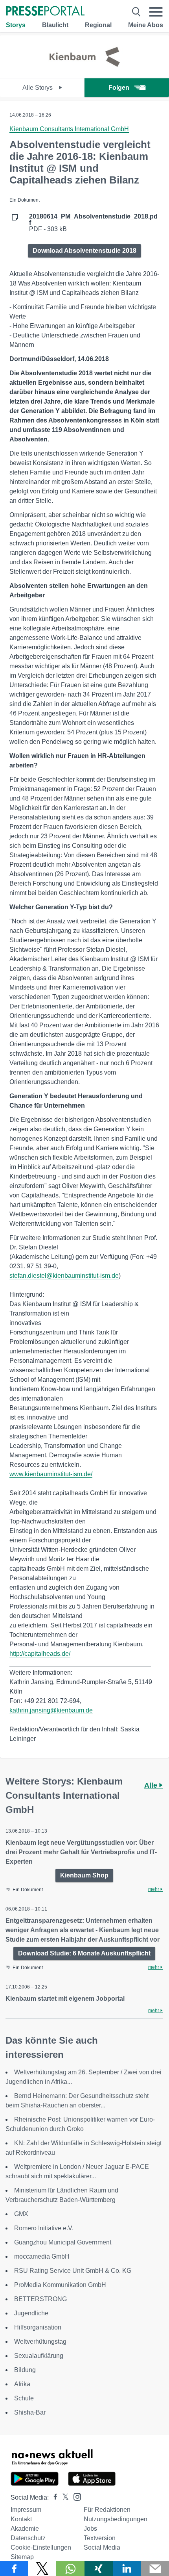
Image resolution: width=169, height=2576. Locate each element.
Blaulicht (55, 25)
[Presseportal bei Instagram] (75, 2496)
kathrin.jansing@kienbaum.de (51, 1710)
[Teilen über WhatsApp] (70, 2569)
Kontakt (21, 2519)
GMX (21, 2214)
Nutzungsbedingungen (116, 2519)
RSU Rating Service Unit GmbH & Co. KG (73, 2271)
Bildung (25, 2370)
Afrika (22, 2384)
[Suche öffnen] (136, 12)
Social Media (102, 2547)
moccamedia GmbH (42, 2256)
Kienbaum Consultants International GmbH (69, 129)
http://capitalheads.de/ (40, 1654)
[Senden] (155, 2569)
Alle (152, 1785)
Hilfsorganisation (38, 2327)
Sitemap (22, 2557)
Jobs (90, 2529)
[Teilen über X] (42, 2569)
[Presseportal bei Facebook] (53, 2497)
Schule (24, 2398)
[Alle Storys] (84, 71)
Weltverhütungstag (40, 2342)
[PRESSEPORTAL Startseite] (45, 12)
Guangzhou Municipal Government (63, 2242)
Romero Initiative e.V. (44, 2228)
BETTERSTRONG (40, 2299)
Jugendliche (31, 2313)
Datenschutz (28, 2538)
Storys (16, 25)
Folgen (119, 88)
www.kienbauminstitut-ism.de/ (51, 1474)
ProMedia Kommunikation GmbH (60, 2285)
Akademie (25, 2529)
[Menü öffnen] (156, 12)
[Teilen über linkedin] (127, 2569)
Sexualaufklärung (39, 2356)
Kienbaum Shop (84, 1875)
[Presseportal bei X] (63, 2497)
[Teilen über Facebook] (14, 2569)
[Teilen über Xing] (99, 2569)
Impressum (26, 2510)
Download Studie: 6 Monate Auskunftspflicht (84, 1953)
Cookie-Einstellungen (41, 2547)
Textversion (100, 2538)
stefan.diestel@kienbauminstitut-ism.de (64, 1276)
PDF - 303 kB (93, 223)
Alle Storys (38, 88)
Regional (98, 25)
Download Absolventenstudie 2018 (84, 251)
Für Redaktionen (107, 2510)
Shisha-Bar (30, 2412)
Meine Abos (146, 25)
